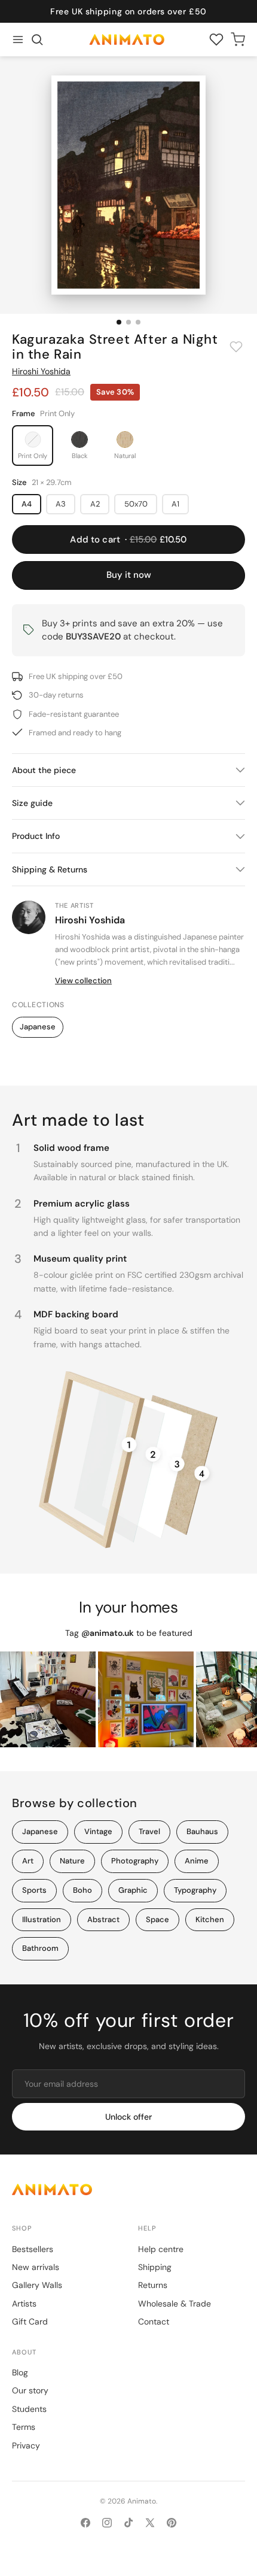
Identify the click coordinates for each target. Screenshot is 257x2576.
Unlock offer (128, 2117)
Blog (20, 2372)
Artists (24, 2304)
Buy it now (129, 575)
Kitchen (210, 1919)
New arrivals (36, 2267)
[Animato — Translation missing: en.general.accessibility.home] (128, 2189)
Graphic (133, 1890)
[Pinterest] (172, 2523)
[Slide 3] (138, 322)
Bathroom (40, 1948)
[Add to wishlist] (236, 347)
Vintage (98, 1831)
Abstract (103, 1919)
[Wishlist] (216, 40)
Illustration (42, 1919)
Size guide (32, 803)
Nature (72, 1861)
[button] (37, 40)
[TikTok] (128, 2523)
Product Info (36, 836)
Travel (149, 1831)
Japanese (38, 1027)
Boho (82, 1890)
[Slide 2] (128, 322)
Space (157, 1919)
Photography (135, 1861)
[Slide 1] (119, 322)
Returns (153, 2285)
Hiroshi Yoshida (41, 371)
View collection (83, 981)
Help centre (161, 2249)
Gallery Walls (37, 2285)
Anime (197, 1861)
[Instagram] (107, 2523)
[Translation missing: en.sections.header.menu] (18, 40)
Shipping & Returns (50, 869)
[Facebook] (85, 2523)
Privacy (26, 2445)
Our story (30, 2390)
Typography (195, 1890)
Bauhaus (202, 1831)
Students (29, 2409)
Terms (24, 2427)
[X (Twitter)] (150, 2523)
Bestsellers (33, 2249)
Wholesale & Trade (175, 2304)
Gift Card (30, 2322)
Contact (154, 2322)
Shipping (155, 2267)
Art (28, 1861)
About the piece (44, 770)
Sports (34, 1890)
